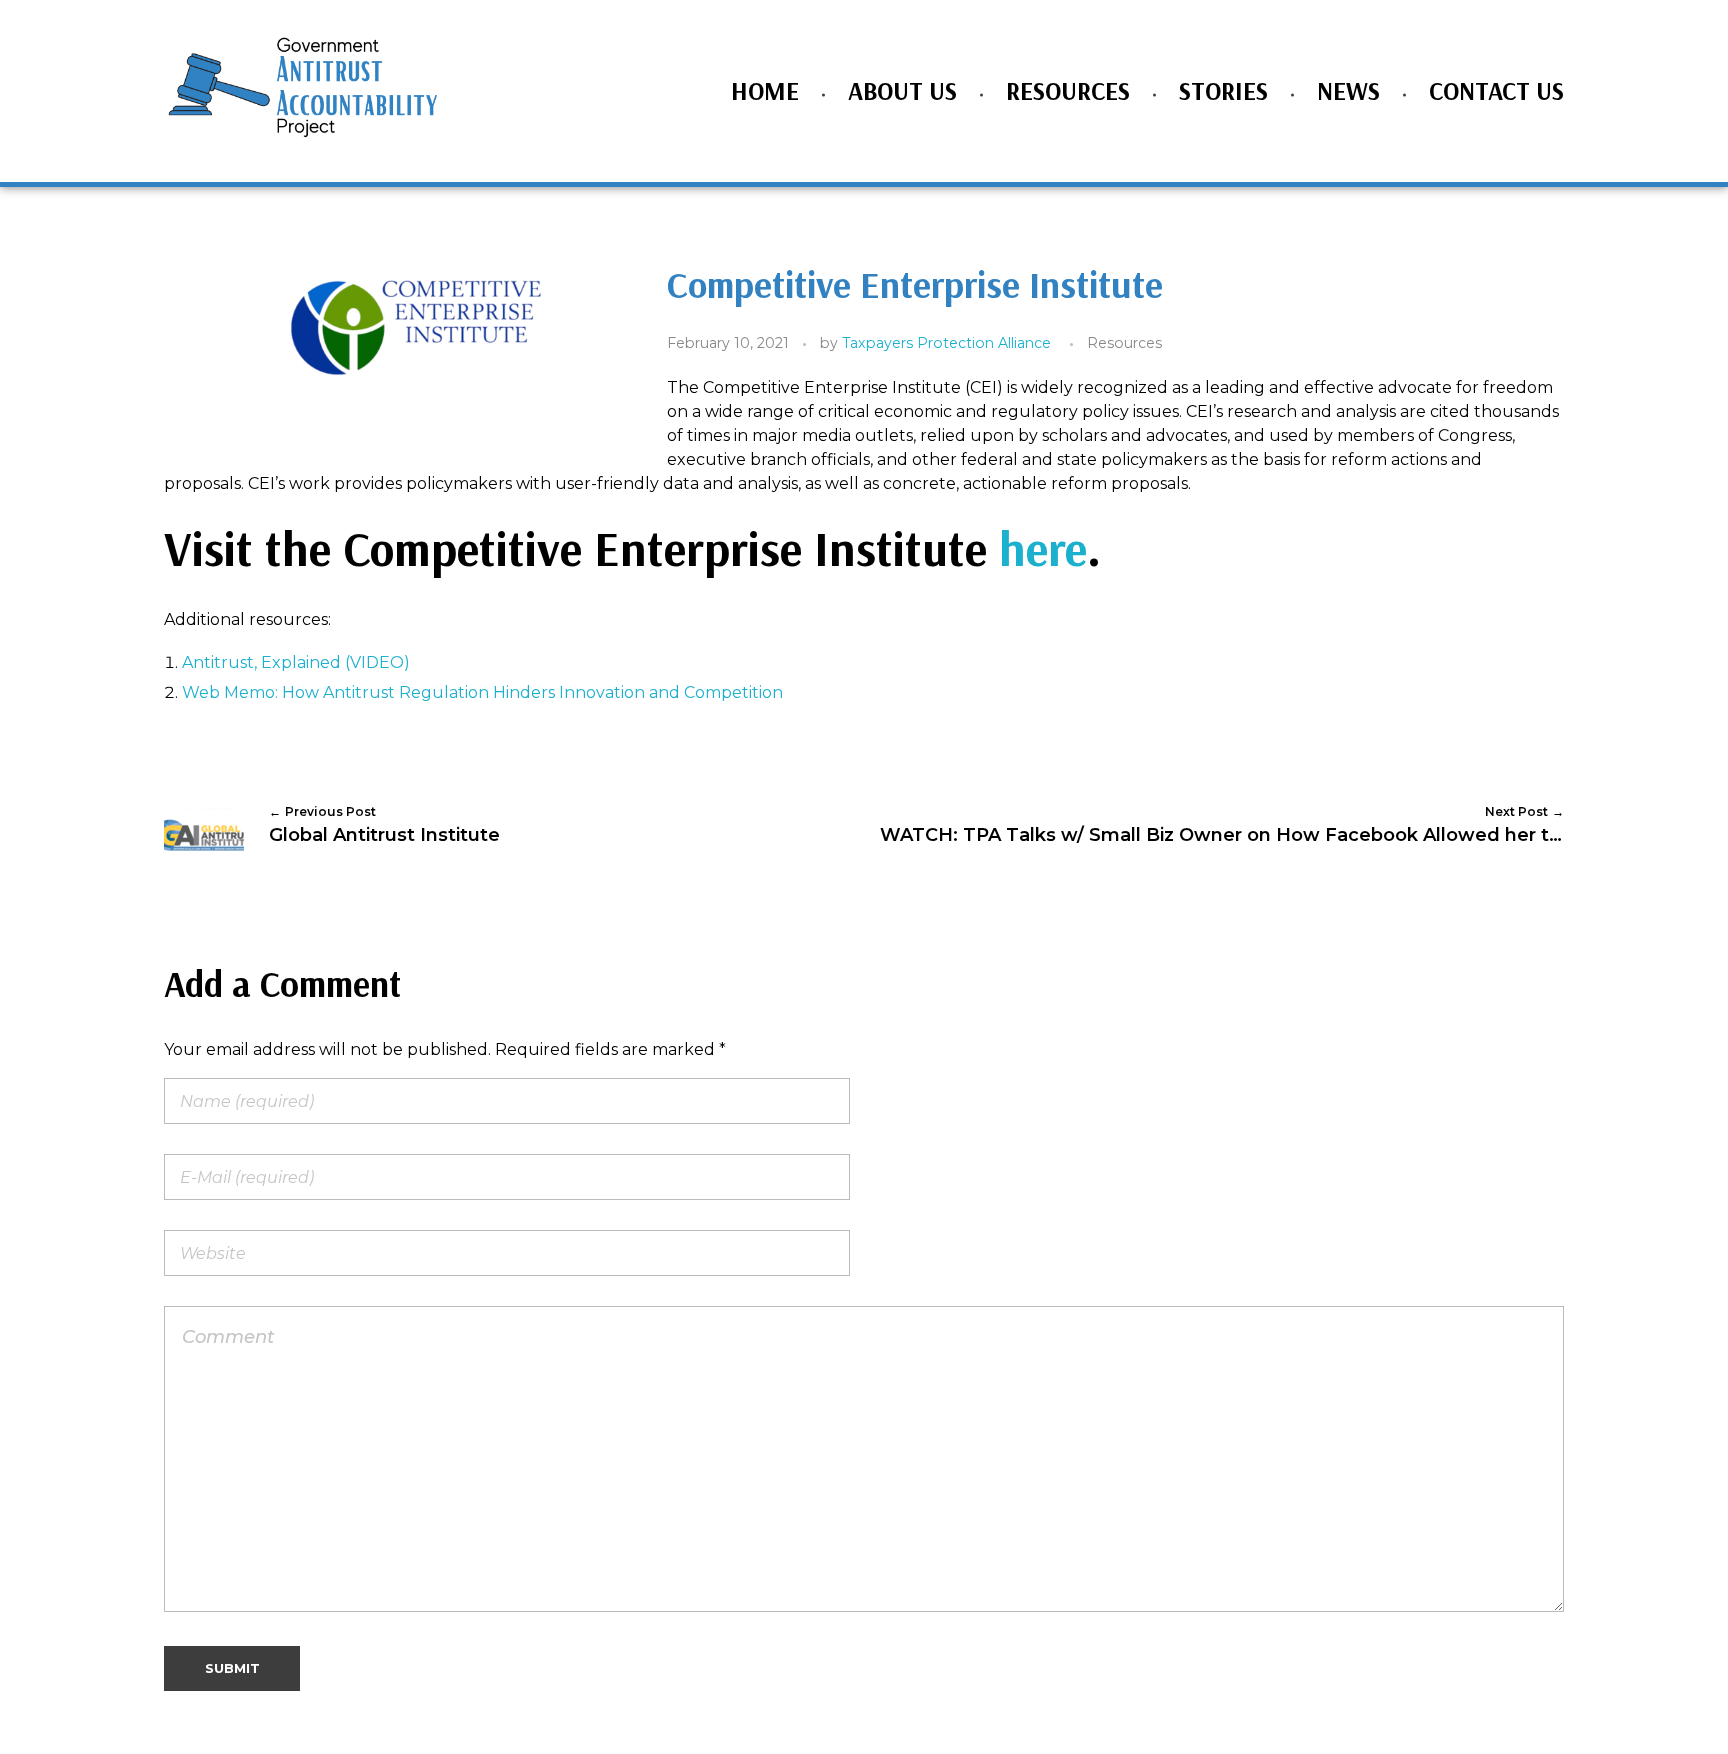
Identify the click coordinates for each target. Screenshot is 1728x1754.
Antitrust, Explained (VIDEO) (296, 662)
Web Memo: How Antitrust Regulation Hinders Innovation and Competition (482, 692)
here (1043, 548)
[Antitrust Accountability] (304, 88)
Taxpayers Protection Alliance (946, 343)
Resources (1124, 343)
